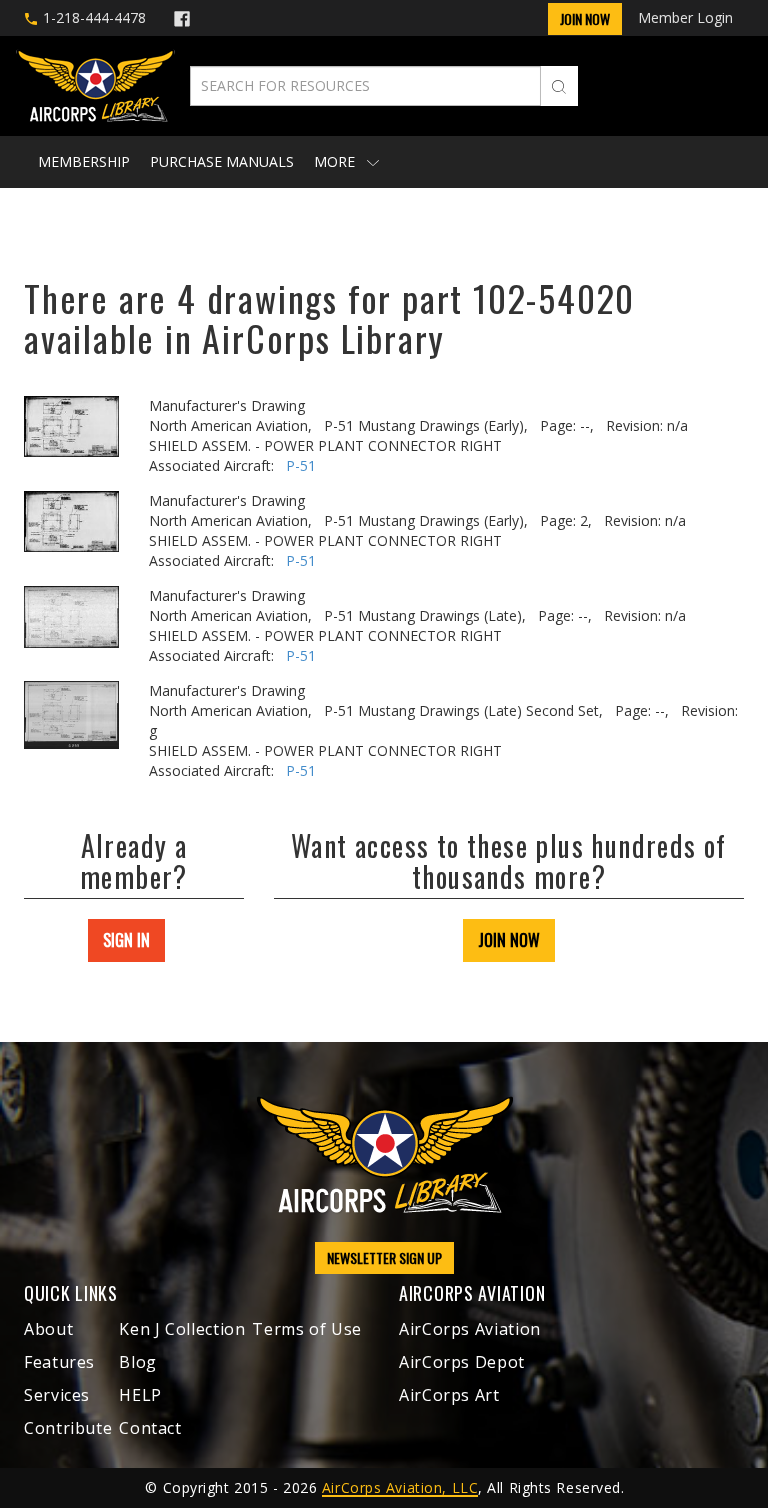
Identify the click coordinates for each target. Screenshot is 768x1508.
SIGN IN (126, 940)
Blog (138, 1362)
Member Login (685, 17)
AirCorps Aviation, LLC (400, 1487)
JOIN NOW (509, 940)
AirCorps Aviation (470, 1329)
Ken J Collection (182, 1329)
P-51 (301, 465)
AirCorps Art (449, 1395)
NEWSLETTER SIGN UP (384, 1257)
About (48, 1329)
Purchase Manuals (222, 161)
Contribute (68, 1428)
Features (59, 1362)
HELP (140, 1395)
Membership (84, 161)
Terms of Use (307, 1329)
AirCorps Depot (462, 1362)
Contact (150, 1428)
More (336, 161)
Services (57, 1395)
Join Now (585, 18)
